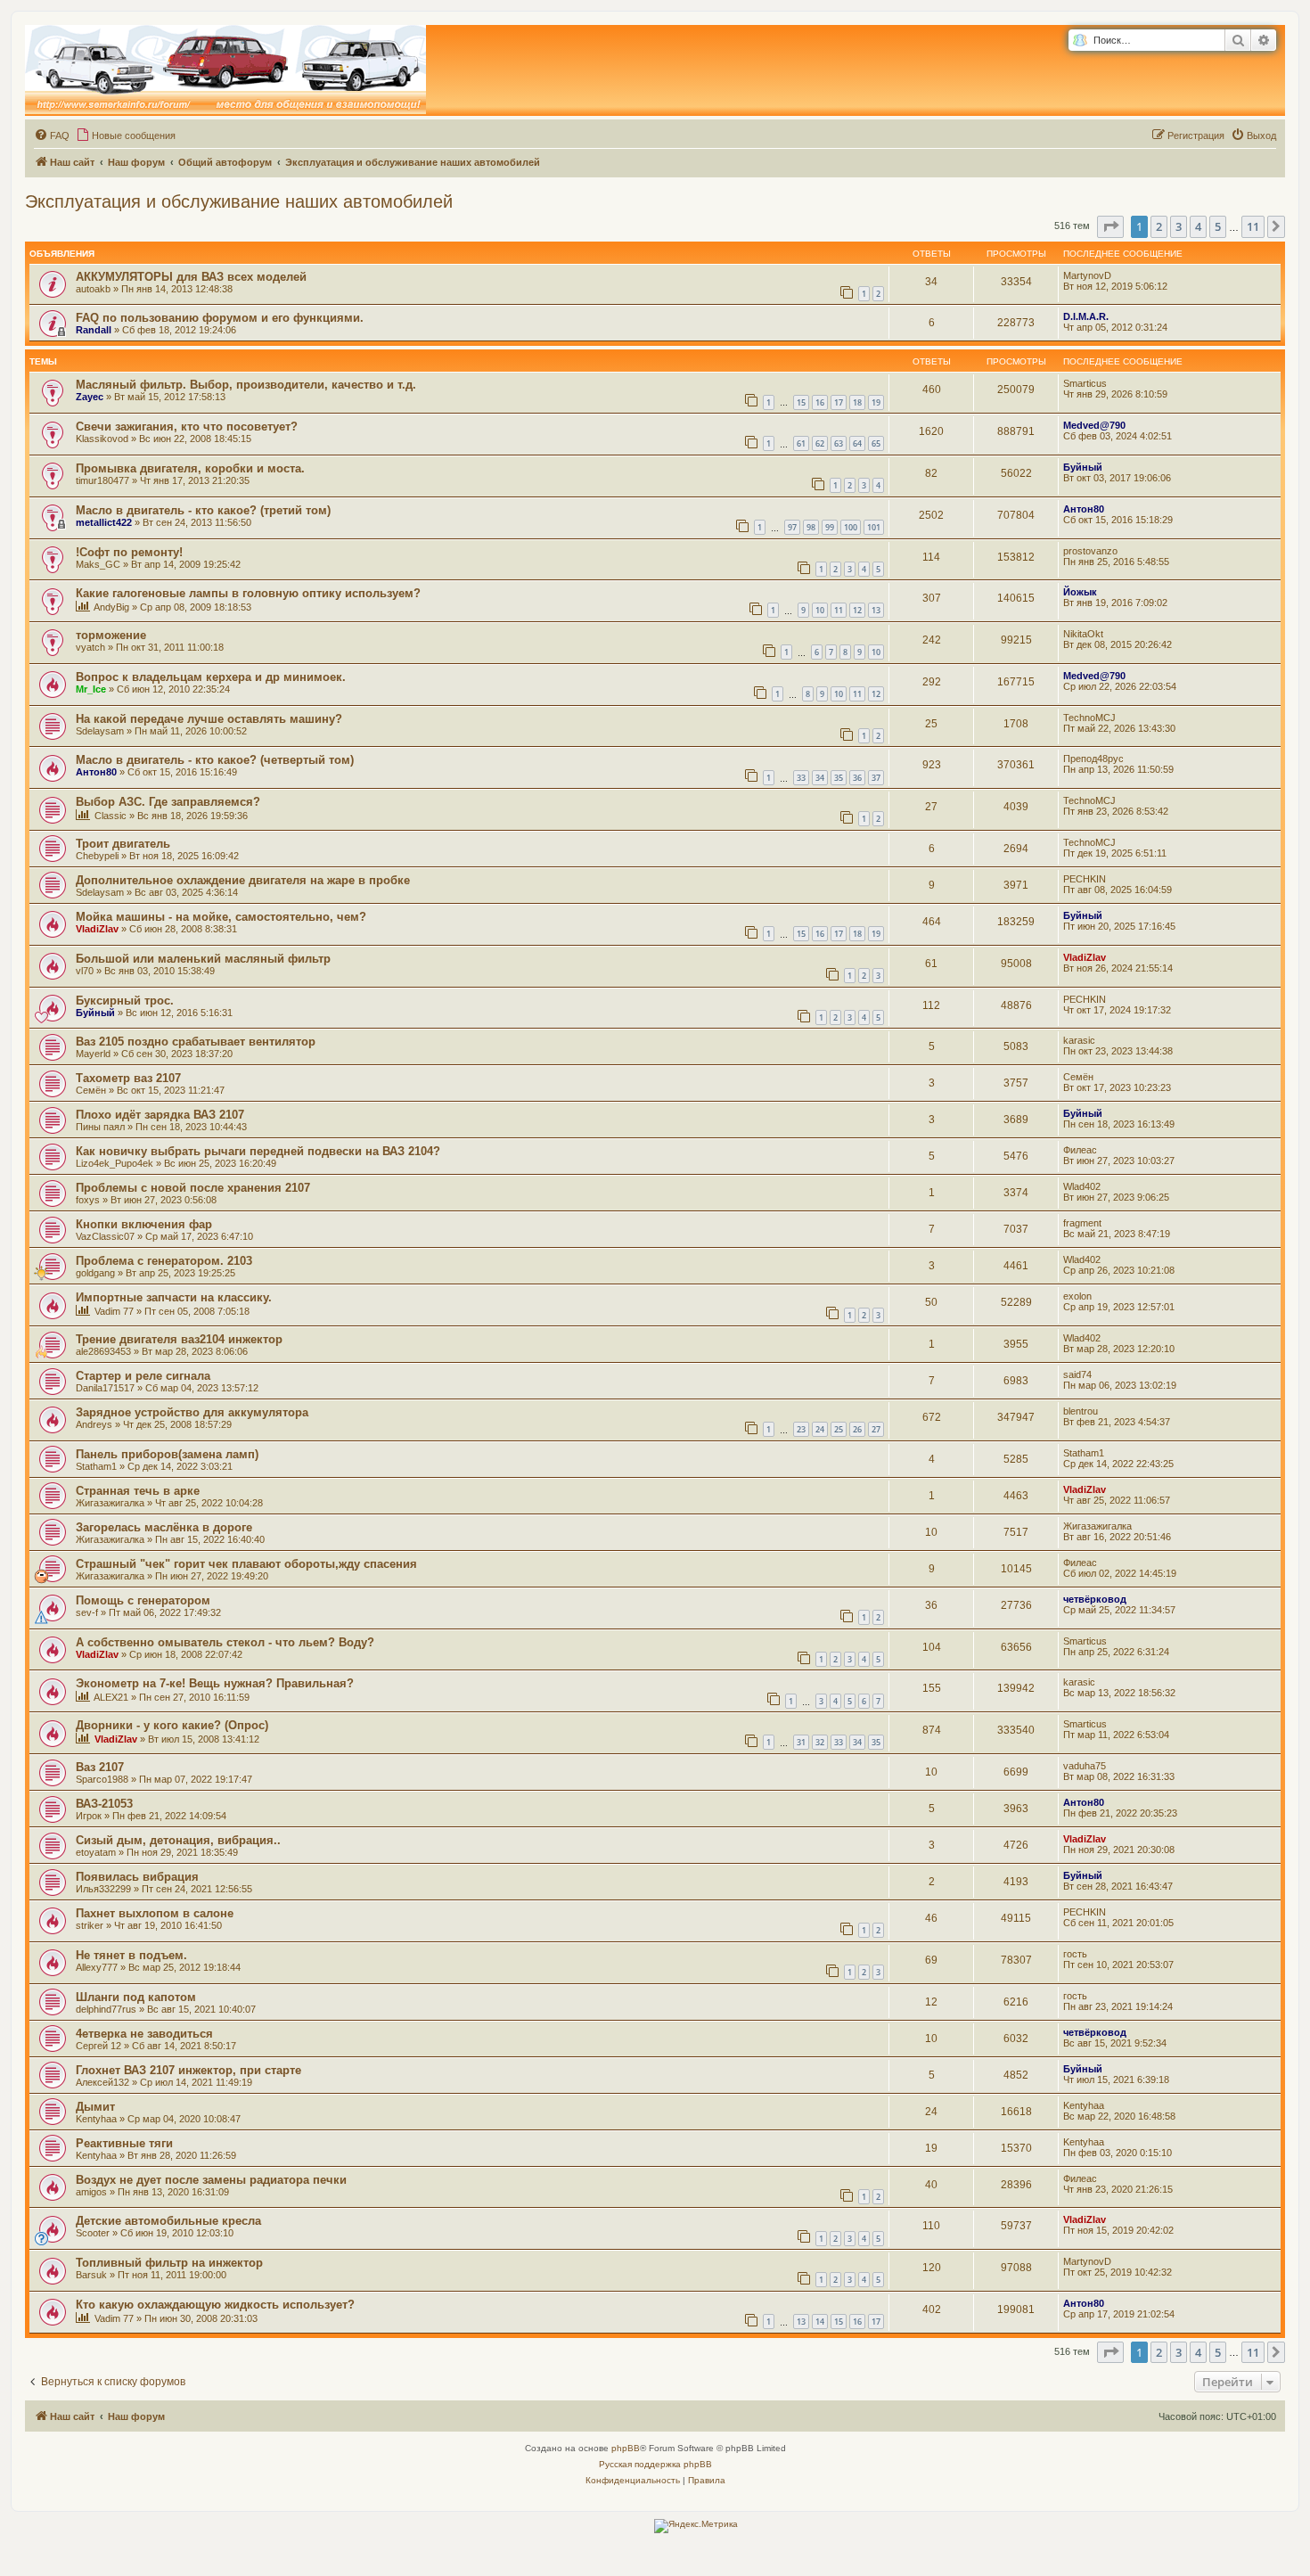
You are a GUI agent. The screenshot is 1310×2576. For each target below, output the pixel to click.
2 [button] (1159, 226)
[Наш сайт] (225, 70)
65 (876, 443)
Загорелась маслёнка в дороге (164, 1527)
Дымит (95, 2107)
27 (876, 1429)
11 (839, 610)
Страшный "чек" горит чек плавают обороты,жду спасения (246, 1564)
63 (839, 443)
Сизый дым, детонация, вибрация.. (178, 1840)
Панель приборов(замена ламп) (167, 1454)
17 (839, 402)
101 (874, 527)
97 (792, 527)
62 (820, 443)
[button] (1110, 226)
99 (830, 527)
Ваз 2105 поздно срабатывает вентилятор (196, 1042)
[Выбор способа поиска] (1080, 41)
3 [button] (1179, 226)
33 (801, 778)
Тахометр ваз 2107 (128, 1078)
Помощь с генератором (143, 1600)
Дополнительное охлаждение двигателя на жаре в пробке (243, 880)
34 (820, 778)
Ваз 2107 (100, 1767)
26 (857, 1429)
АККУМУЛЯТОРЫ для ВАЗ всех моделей (191, 277)
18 (857, 402)
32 (820, 1742)
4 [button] (1198, 226)
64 (857, 443)
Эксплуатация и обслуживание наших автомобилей (239, 201)
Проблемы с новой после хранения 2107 (193, 1188)
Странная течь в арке (138, 1491)
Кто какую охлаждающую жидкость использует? (215, 2305)
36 (857, 778)
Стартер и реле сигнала (143, 1376)
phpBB (626, 2448)
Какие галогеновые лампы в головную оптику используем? (248, 593)
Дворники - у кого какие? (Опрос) (172, 1725)
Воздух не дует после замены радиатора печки (211, 2180)
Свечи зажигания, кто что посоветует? (187, 427)
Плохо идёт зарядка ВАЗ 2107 (160, 1115)
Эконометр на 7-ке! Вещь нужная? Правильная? (215, 1683)
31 (801, 1742)
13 (876, 610)
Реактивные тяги (124, 2143)
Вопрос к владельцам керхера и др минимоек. (211, 677)
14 (820, 2322)
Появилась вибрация (137, 1877)
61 (801, 443)
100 (851, 527)
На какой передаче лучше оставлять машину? (209, 719)
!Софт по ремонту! (129, 552)
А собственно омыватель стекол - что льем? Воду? (225, 1642)
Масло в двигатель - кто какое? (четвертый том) (215, 760)
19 (876, 402)
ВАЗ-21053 (104, 1804)
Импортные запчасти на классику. (174, 1297)
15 (801, 402)
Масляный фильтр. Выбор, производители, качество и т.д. (246, 385)
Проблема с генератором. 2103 (164, 1261)
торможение (111, 635)
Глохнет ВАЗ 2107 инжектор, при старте (188, 2070)
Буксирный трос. (125, 1001)
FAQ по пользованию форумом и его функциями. (220, 318)
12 (857, 610)
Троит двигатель (123, 844)
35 (839, 778)
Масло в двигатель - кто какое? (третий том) (203, 510)
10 (820, 610)
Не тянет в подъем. (131, 1955)
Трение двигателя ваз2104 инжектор (179, 1339)
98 (811, 527)
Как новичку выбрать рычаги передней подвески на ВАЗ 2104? (258, 1151)
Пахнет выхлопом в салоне (155, 1913)
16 (820, 402)
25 (839, 1429)
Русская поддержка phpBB (655, 2464)
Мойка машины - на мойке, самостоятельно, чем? (221, 917)
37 (876, 778)
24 (820, 1429)
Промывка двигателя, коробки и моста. (190, 468)
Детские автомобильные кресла (168, 2221)
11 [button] (1253, 226)
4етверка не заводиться (144, 2034)
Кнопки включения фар (144, 1224)
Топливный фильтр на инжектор (169, 2263)
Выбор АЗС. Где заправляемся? (168, 802)
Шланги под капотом (136, 1997)
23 (801, 1429)
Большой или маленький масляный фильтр (203, 959)
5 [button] (1218, 226)
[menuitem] (52, 135)
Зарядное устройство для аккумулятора (192, 1412)
